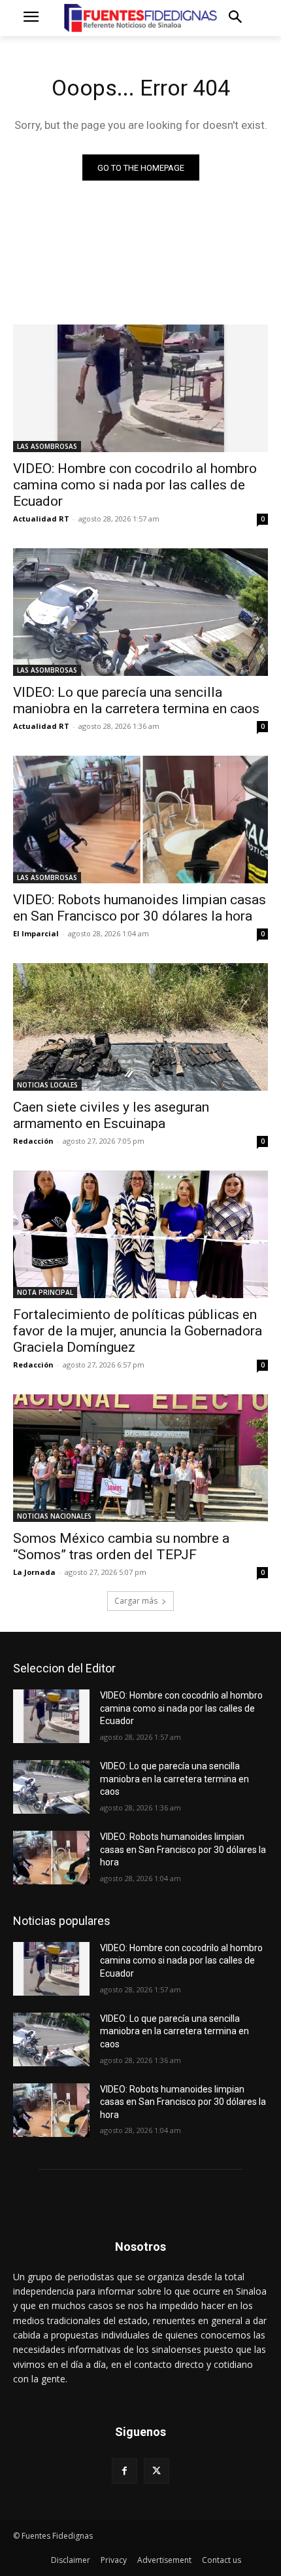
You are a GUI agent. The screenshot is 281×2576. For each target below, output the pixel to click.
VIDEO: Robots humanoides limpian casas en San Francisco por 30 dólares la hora (140, 908)
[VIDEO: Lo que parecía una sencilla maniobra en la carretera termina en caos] (140, 612)
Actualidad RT (41, 519)
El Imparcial (36, 933)
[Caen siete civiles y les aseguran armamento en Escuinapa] (140, 1027)
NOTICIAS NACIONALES (54, 1516)
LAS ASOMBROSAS (47, 446)
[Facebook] (124, 2471)
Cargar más (136, 1601)
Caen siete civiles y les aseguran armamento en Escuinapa (111, 1115)
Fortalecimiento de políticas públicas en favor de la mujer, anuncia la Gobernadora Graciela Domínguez (138, 1331)
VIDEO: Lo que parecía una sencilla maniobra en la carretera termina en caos (136, 700)
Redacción (33, 1141)
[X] (157, 2471)
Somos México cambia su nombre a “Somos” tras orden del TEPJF (121, 1546)
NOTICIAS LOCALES (47, 1085)
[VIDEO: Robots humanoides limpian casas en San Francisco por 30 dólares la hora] (140, 820)
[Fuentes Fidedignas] (140, 18)
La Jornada (34, 1572)
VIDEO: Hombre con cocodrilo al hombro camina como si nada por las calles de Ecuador (135, 485)
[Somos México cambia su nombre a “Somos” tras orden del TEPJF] (140, 1458)
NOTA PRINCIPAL (45, 1292)
